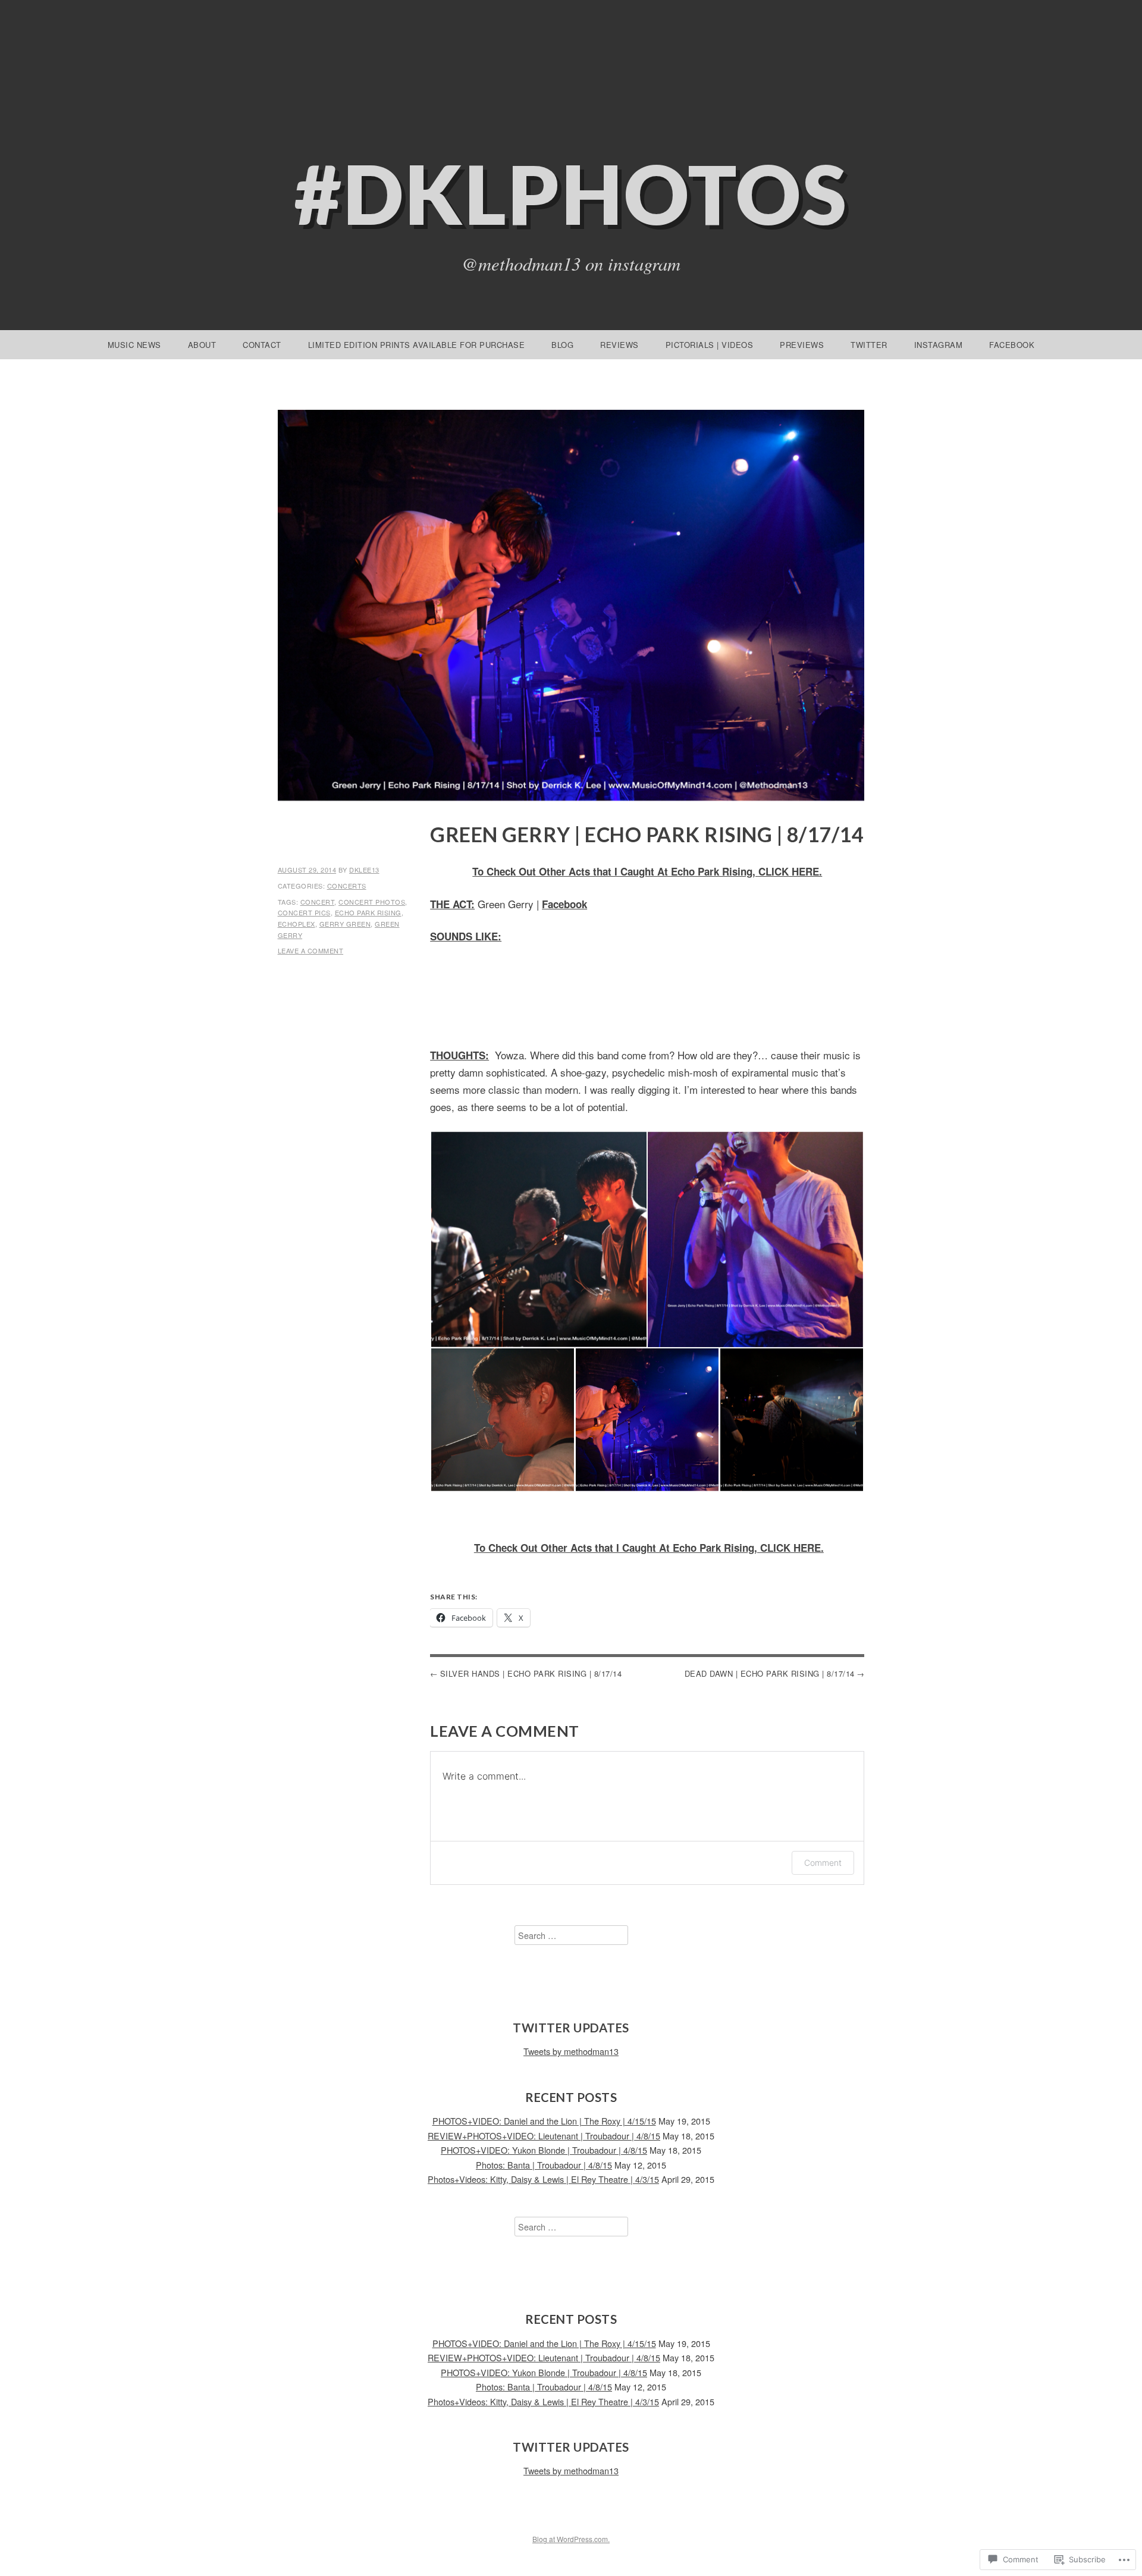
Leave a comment (311, 950)
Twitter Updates (571, 2028)
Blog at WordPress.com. (571, 2539)
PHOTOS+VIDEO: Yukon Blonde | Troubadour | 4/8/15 (544, 2150)
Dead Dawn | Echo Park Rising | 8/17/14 (770, 1673)
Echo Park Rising (368, 912)
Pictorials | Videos (710, 345)
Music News (134, 345)
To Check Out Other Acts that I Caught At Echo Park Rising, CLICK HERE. (647, 871)
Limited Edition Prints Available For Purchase (417, 345)
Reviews (619, 345)
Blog (562, 345)
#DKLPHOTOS (571, 194)
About (202, 345)
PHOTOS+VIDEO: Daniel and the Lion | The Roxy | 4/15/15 (544, 2121)
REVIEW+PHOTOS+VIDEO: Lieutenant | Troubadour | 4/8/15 (544, 2136)
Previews (802, 345)
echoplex (297, 924)
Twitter (869, 345)
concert (318, 902)
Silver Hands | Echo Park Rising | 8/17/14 (531, 1673)
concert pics (304, 912)
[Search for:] (571, 1935)
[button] (538, 1240)
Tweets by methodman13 (571, 2051)
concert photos (372, 902)
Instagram (939, 345)
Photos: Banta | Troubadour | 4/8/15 (544, 2165)
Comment (823, 1863)
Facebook (1012, 345)
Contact (262, 345)
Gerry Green (345, 924)
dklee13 (364, 870)
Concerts (347, 886)
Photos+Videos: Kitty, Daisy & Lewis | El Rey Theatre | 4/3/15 (543, 2179)
